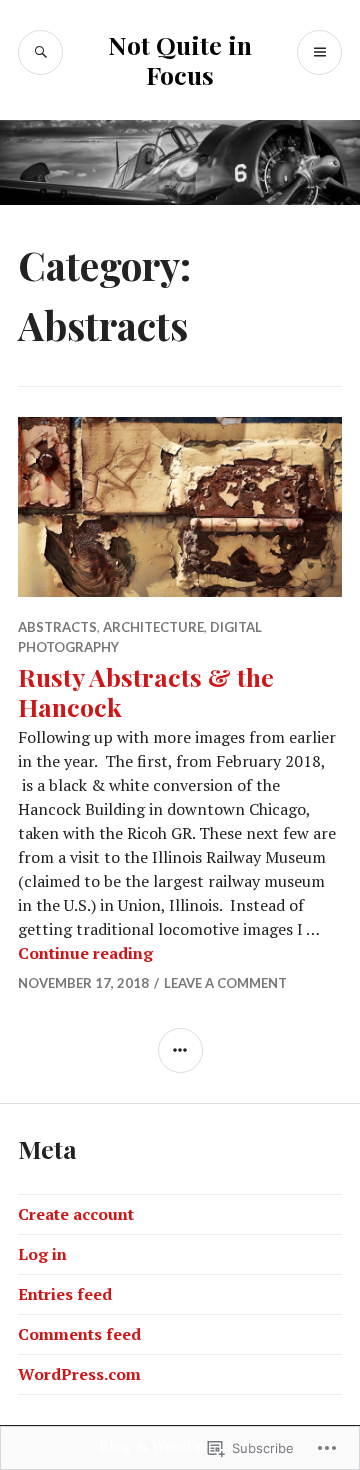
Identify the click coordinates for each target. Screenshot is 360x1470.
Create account (76, 1214)
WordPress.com (79, 1374)
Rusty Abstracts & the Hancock (146, 691)
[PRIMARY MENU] (319, 52)
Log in (42, 1254)
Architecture (153, 627)
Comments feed (79, 1334)
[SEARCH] (40, 52)
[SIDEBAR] (180, 1050)
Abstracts (57, 627)
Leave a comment (225, 983)
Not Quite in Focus (180, 59)
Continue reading (85, 953)
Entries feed (65, 1294)
